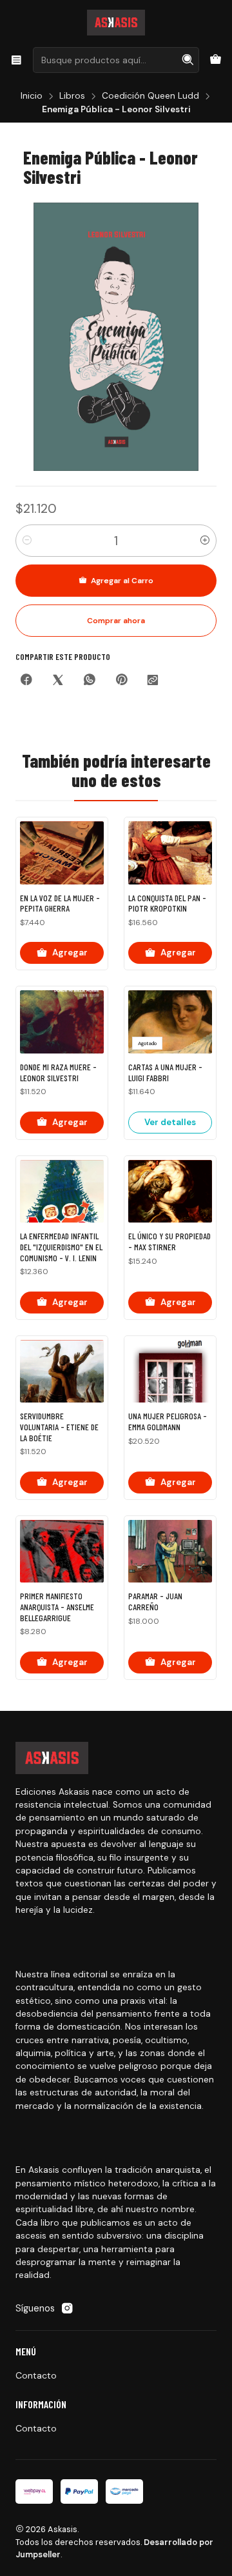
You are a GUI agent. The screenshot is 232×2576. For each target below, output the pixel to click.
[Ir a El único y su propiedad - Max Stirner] (170, 1192)
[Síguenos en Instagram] (67, 2308)
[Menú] (16, 60)
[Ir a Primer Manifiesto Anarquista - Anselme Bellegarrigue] (62, 1552)
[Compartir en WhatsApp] (90, 681)
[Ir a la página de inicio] (116, 23)
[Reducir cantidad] (27, 541)
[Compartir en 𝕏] (58, 681)
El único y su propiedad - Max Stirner (169, 1242)
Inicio (32, 96)
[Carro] (216, 60)
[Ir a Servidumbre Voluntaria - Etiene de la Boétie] (62, 1372)
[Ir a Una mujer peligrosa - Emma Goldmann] (170, 1372)
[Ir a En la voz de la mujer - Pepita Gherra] (62, 853)
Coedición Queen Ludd (150, 96)
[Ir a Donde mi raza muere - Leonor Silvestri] (62, 1022)
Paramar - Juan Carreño (155, 1602)
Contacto (36, 2375)
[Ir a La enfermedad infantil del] (62, 1192)
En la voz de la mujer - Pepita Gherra (60, 904)
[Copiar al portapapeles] (153, 681)
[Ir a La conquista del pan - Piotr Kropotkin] (170, 853)
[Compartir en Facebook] (26, 681)
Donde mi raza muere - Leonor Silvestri (58, 1073)
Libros (72, 96)
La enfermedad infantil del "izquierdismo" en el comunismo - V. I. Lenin (61, 1247)
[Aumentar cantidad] (205, 541)
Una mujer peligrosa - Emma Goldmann (168, 1422)
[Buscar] (188, 60)
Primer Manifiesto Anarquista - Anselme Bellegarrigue (57, 1607)
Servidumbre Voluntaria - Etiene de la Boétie (59, 1427)
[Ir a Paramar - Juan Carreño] (170, 1552)
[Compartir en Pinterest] (121, 681)
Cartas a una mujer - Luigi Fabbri (165, 1073)
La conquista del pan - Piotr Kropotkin (167, 904)
